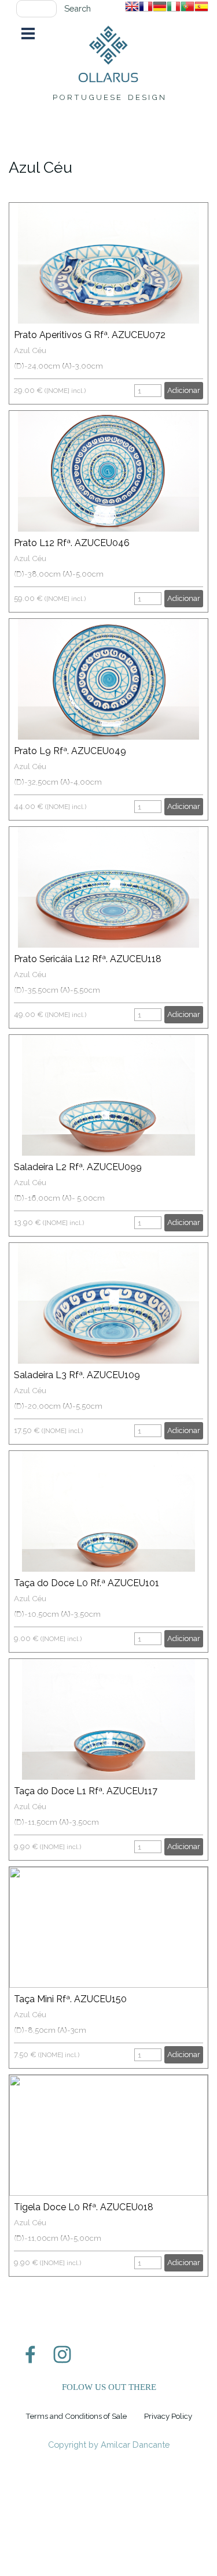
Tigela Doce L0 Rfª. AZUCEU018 (84, 2207)
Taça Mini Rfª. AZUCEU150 (70, 1999)
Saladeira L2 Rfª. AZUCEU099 (78, 1167)
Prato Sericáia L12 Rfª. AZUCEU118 (88, 959)
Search (78, 8)
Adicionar (184, 390)
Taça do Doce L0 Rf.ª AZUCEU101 (87, 1583)
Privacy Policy (168, 2416)
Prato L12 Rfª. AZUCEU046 (72, 543)
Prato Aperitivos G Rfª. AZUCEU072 (90, 335)
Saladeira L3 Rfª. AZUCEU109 (77, 1375)
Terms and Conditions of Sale (76, 2416)
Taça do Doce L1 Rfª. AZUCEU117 (86, 1791)
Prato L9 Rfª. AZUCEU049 (70, 751)
